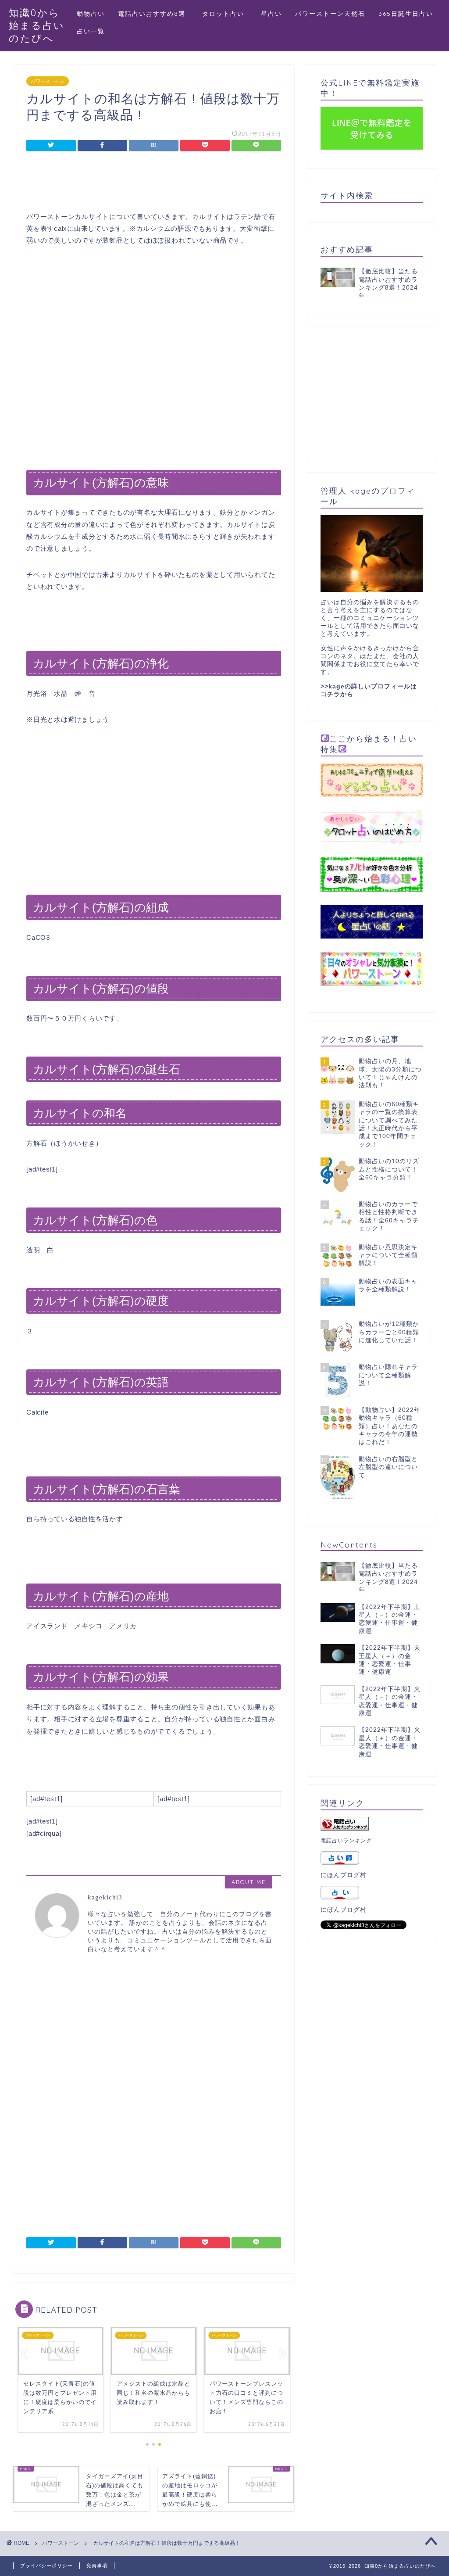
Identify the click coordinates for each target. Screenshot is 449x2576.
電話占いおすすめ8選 (152, 14)
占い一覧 (91, 31)
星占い (271, 14)
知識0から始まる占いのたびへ (37, 25)
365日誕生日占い (406, 14)
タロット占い (227, 14)
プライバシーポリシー (46, 2565)
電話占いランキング (346, 1841)
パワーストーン (48, 81)
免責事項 (97, 2565)
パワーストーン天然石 (330, 14)
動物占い (91, 14)
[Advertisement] (153, 183)
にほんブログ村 (344, 1875)
